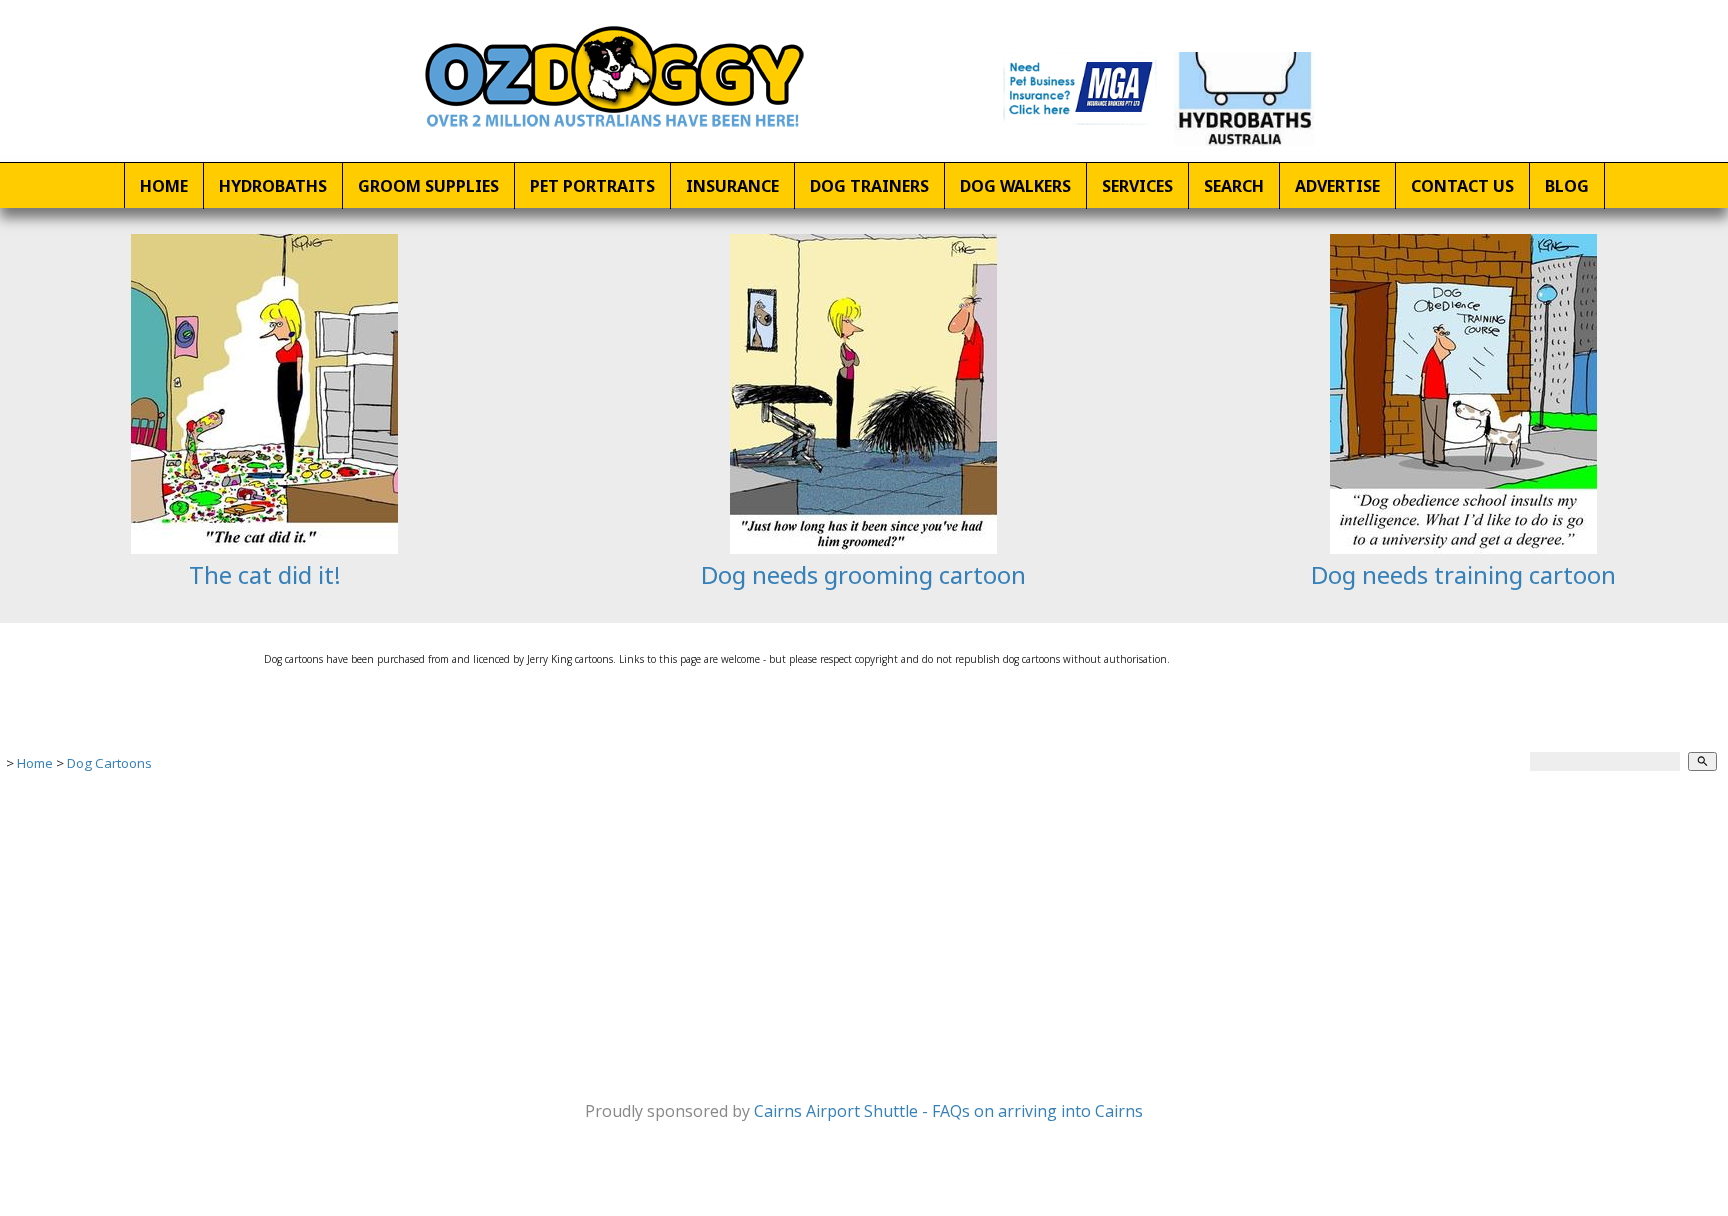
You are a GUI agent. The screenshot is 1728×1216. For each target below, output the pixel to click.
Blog (1567, 186)
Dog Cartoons (109, 763)
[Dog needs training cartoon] (1463, 548)
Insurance (732, 186)
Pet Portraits (592, 186)
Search (1234, 186)
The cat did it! (265, 574)
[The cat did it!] (264, 548)
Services (1137, 186)
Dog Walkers (1015, 186)
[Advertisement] (600, 931)
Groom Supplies (428, 186)
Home (164, 186)
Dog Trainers (869, 186)
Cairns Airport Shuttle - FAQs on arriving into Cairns (948, 1111)
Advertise (1337, 186)
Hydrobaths (273, 186)
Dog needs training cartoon (1463, 574)
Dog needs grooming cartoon (863, 574)
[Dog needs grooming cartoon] (863, 548)
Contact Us (1462, 186)
